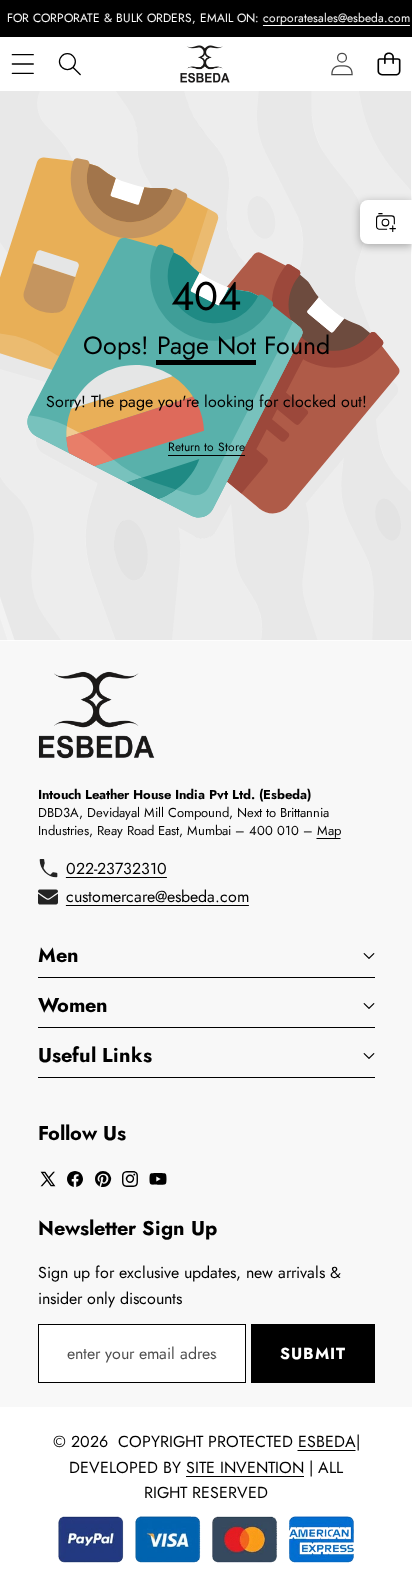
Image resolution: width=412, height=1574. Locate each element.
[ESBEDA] (205, 64)
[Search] (69, 63)
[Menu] (22, 63)
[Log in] (341, 63)
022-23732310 (116, 868)
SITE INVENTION (245, 1467)
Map (329, 830)
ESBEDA (327, 1441)
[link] (206, 447)
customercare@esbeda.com (157, 896)
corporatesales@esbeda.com (326, 18)
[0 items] (388, 63)
